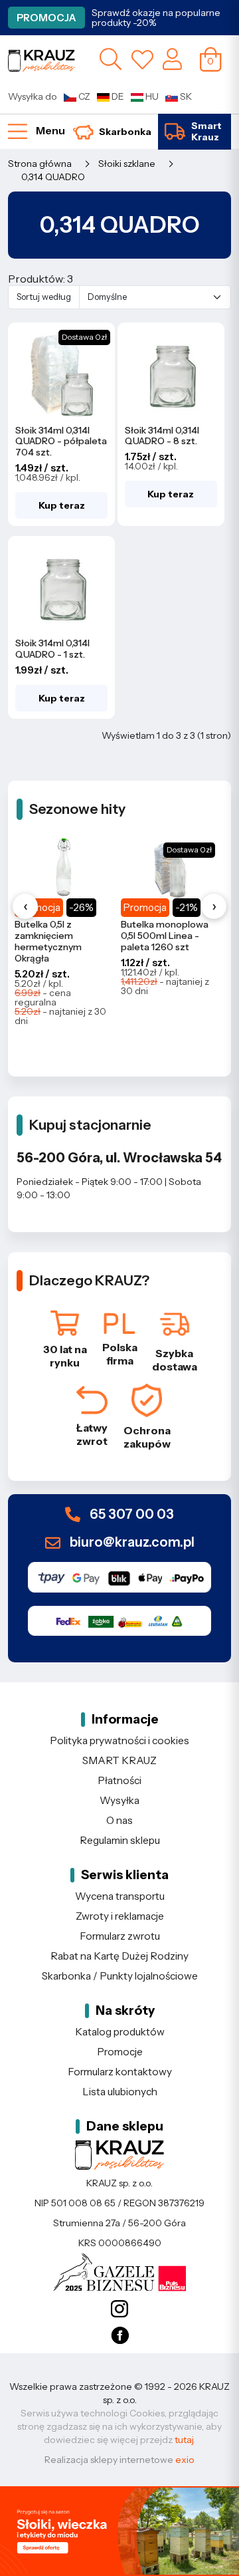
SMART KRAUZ (119, 1760)
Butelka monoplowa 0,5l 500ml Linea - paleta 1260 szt (165, 936)
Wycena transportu (120, 1896)
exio (185, 2460)
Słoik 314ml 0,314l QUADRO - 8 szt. (162, 436)
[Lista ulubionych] (142, 59)
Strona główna (40, 164)
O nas (119, 1820)
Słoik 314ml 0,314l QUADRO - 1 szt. (52, 649)
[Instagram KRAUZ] (119, 2309)
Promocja (46, 18)
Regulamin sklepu (120, 1840)
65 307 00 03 (130, 1515)
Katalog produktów (120, 2032)
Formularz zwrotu (120, 1936)
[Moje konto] (172, 59)
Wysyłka (119, 1800)
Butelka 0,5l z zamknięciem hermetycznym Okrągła (48, 941)
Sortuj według (44, 297)
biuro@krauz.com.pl (131, 1542)
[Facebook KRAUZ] (119, 2336)
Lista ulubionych (120, 2092)
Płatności (119, 1780)
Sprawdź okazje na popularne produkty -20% (156, 18)
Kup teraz (62, 505)
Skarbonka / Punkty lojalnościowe (120, 1976)
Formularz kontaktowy (120, 2072)
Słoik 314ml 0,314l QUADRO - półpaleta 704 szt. (61, 442)
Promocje (120, 2052)
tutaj (184, 2440)
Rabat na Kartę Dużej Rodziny (119, 1956)
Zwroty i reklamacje (120, 1916)
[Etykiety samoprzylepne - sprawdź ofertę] (119, 2531)
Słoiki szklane (127, 164)
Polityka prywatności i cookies (119, 1740)
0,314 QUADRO (53, 177)
